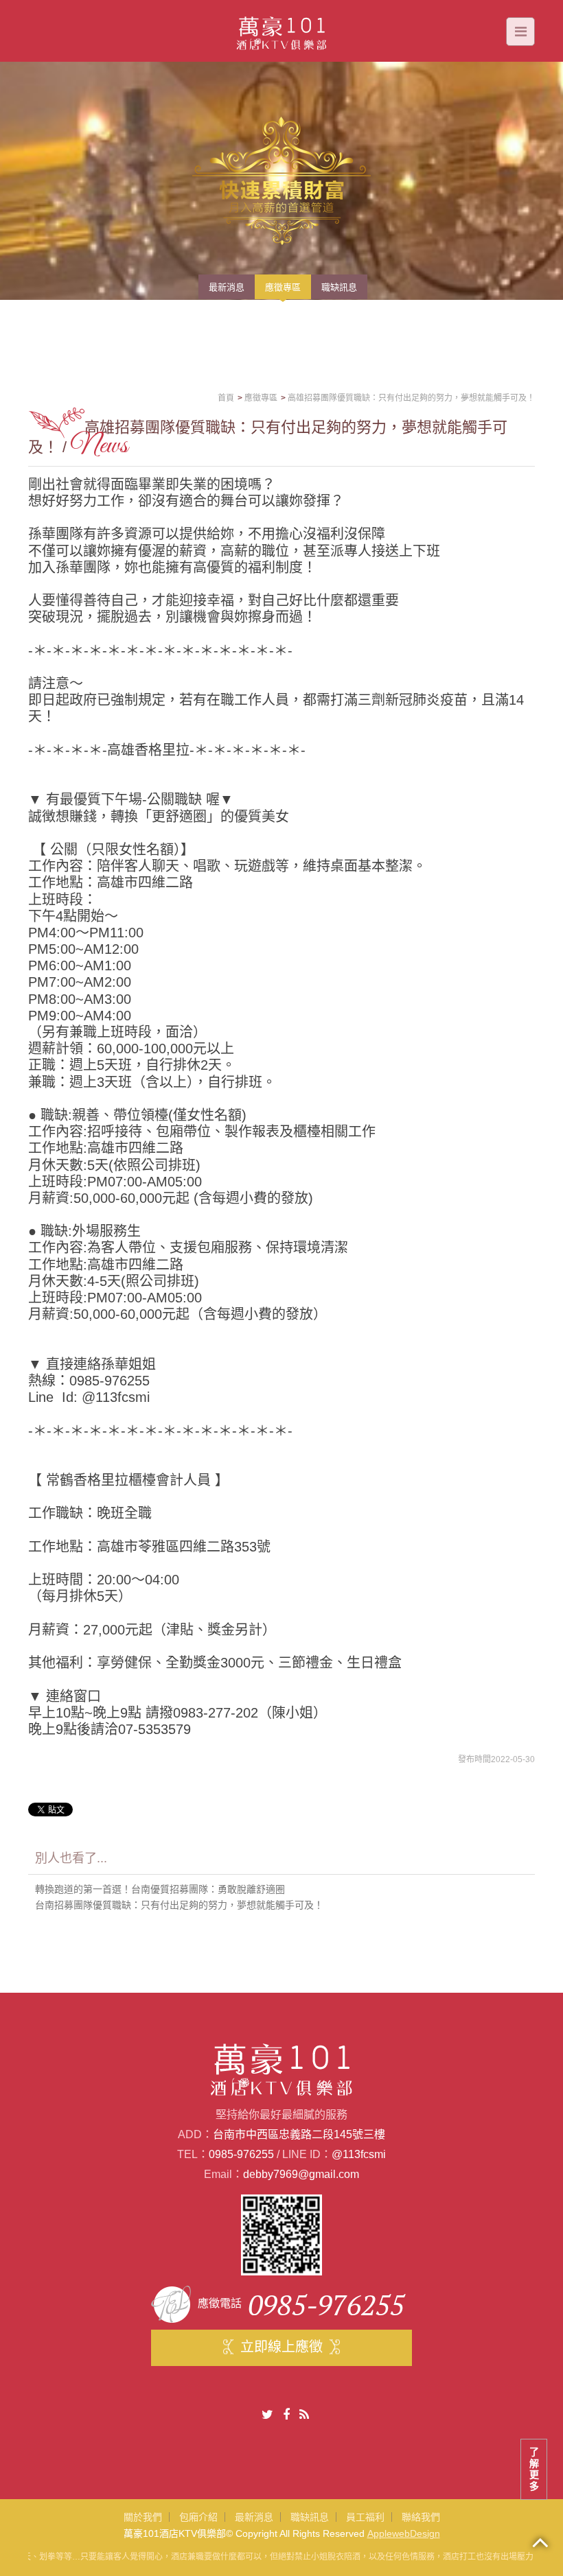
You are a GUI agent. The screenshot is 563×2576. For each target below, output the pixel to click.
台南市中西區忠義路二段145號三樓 (299, 2134)
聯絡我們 (421, 2517)
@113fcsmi (359, 2154)
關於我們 (143, 2517)
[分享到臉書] (286, 2415)
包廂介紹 (198, 2517)
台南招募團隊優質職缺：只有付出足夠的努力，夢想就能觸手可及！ (179, 1905)
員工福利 (365, 2517)
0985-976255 (241, 2154)
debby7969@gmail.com (301, 2174)
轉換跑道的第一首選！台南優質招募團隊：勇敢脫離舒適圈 (160, 1889)
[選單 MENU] (520, 32)
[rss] (304, 2415)
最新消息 (254, 2517)
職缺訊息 (310, 2517)
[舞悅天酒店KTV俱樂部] (282, 30)
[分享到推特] (267, 2415)
